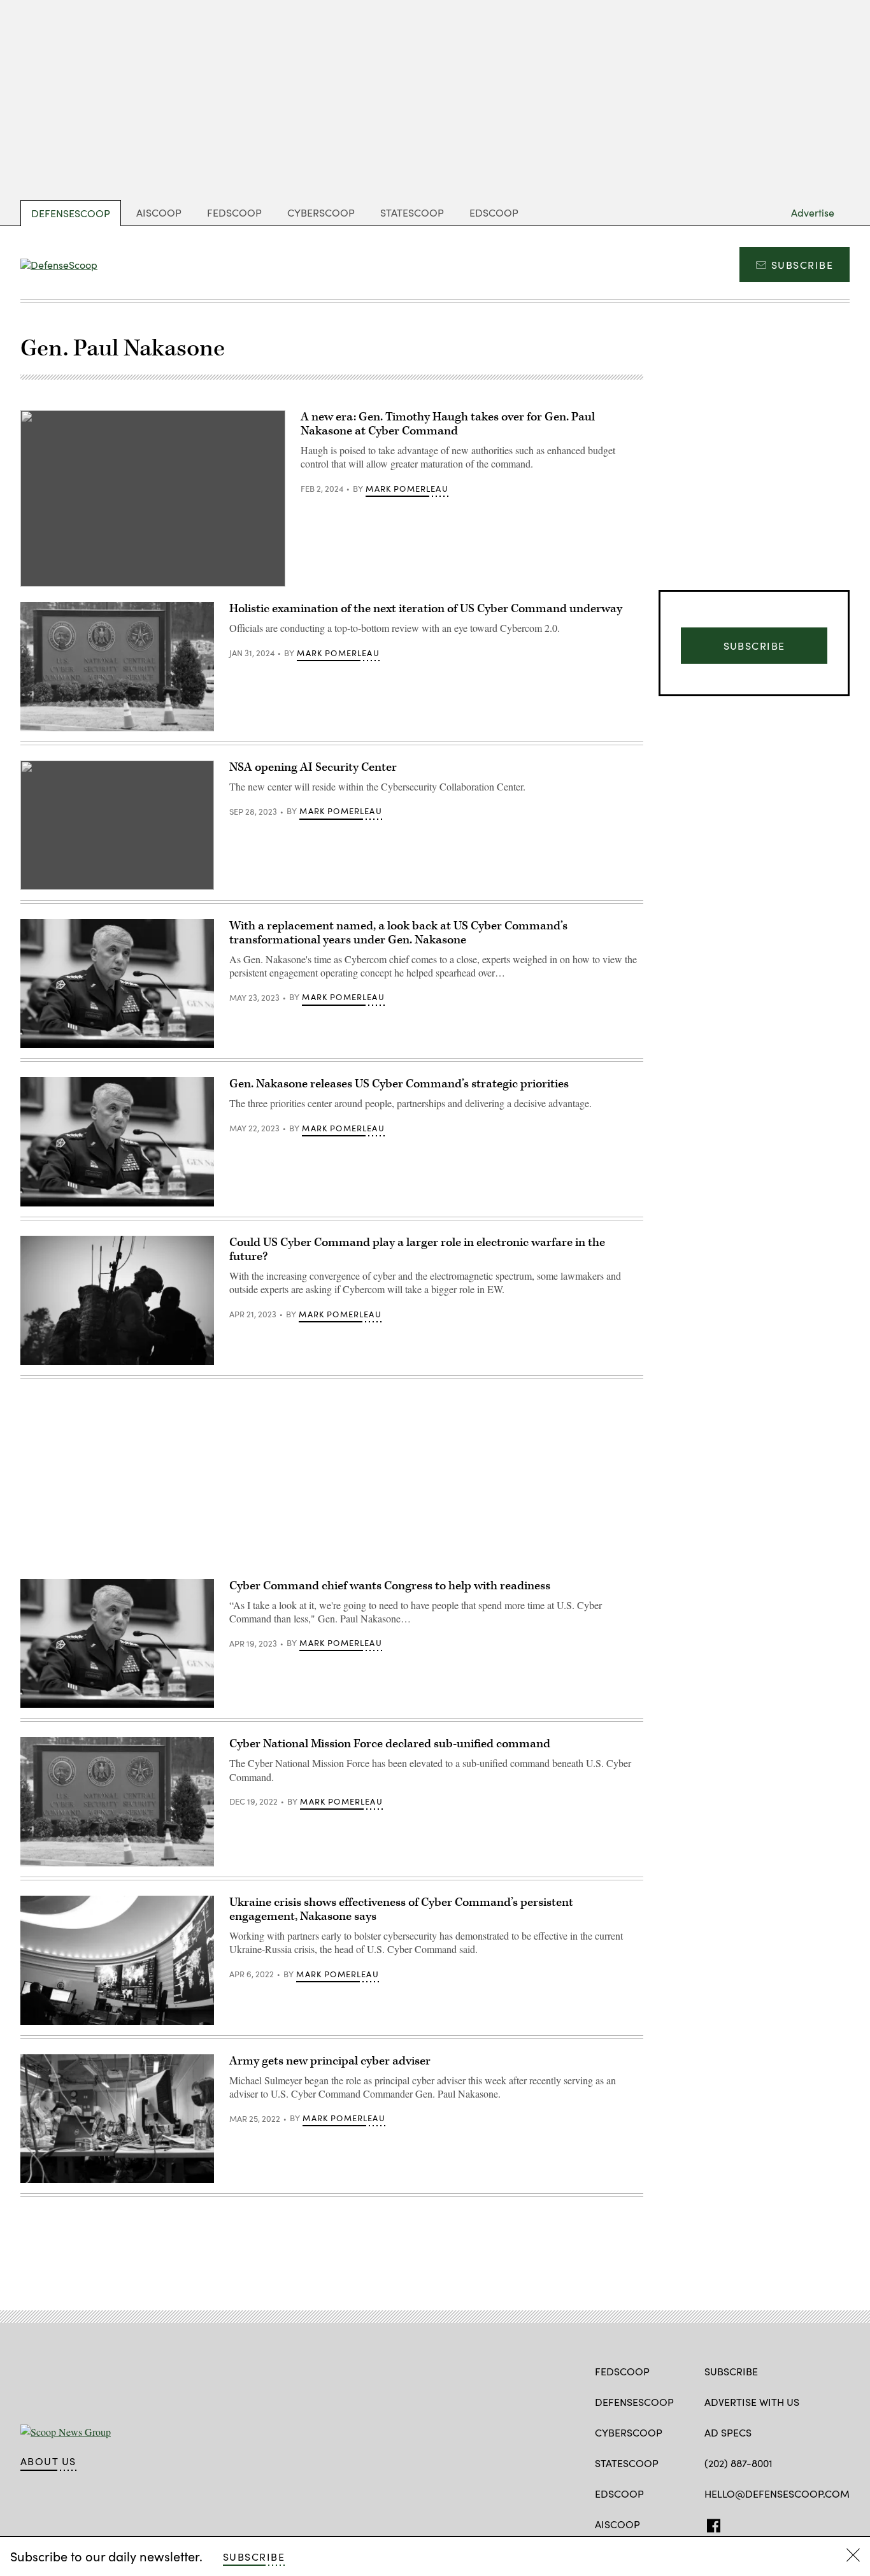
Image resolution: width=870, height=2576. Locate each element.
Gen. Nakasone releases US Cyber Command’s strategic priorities (399, 1084)
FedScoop (234, 212)
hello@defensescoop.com (777, 2494)
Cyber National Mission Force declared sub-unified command (390, 1744)
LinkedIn (761, 2523)
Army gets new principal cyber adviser (330, 2061)
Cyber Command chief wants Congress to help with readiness (390, 1586)
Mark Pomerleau (407, 489)
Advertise (813, 212)
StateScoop (412, 212)
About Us (48, 2461)
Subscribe (802, 265)
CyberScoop (321, 212)
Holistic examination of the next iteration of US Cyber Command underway (426, 609)
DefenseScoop (71, 213)
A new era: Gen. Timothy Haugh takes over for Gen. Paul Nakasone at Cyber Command (448, 424)
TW (735, 2523)
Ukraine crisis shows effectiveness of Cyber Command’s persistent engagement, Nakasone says (401, 1909)
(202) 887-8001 (738, 2463)
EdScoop (494, 212)
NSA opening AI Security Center (313, 767)
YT (781, 2523)
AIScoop (159, 212)
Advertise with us (752, 2402)
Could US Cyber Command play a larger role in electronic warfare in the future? (417, 1249)
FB (710, 2523)
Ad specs (728, 2432)
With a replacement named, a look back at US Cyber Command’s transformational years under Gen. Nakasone (398, 933)
